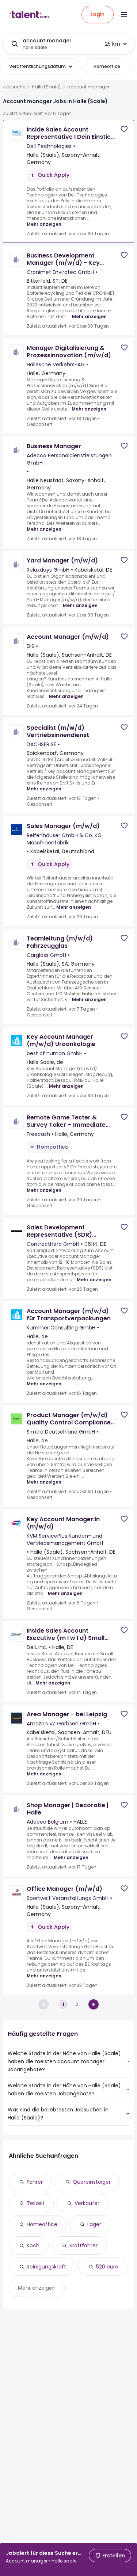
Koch (33, 2245)
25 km (113, 44)
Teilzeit (36, 2203)
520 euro (107, 2267)
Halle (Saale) (46, 87)
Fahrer (35, 2182)
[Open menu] (124, 15)
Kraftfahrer (83, 2245)
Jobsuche (14, 87)
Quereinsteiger (92, 2182)
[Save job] (124, 129)
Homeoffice (42, 2224)
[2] (94, 2004)
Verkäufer (87, 2203)
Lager (94, 2224)
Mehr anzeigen (44, 224)
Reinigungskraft (46, 2267)
